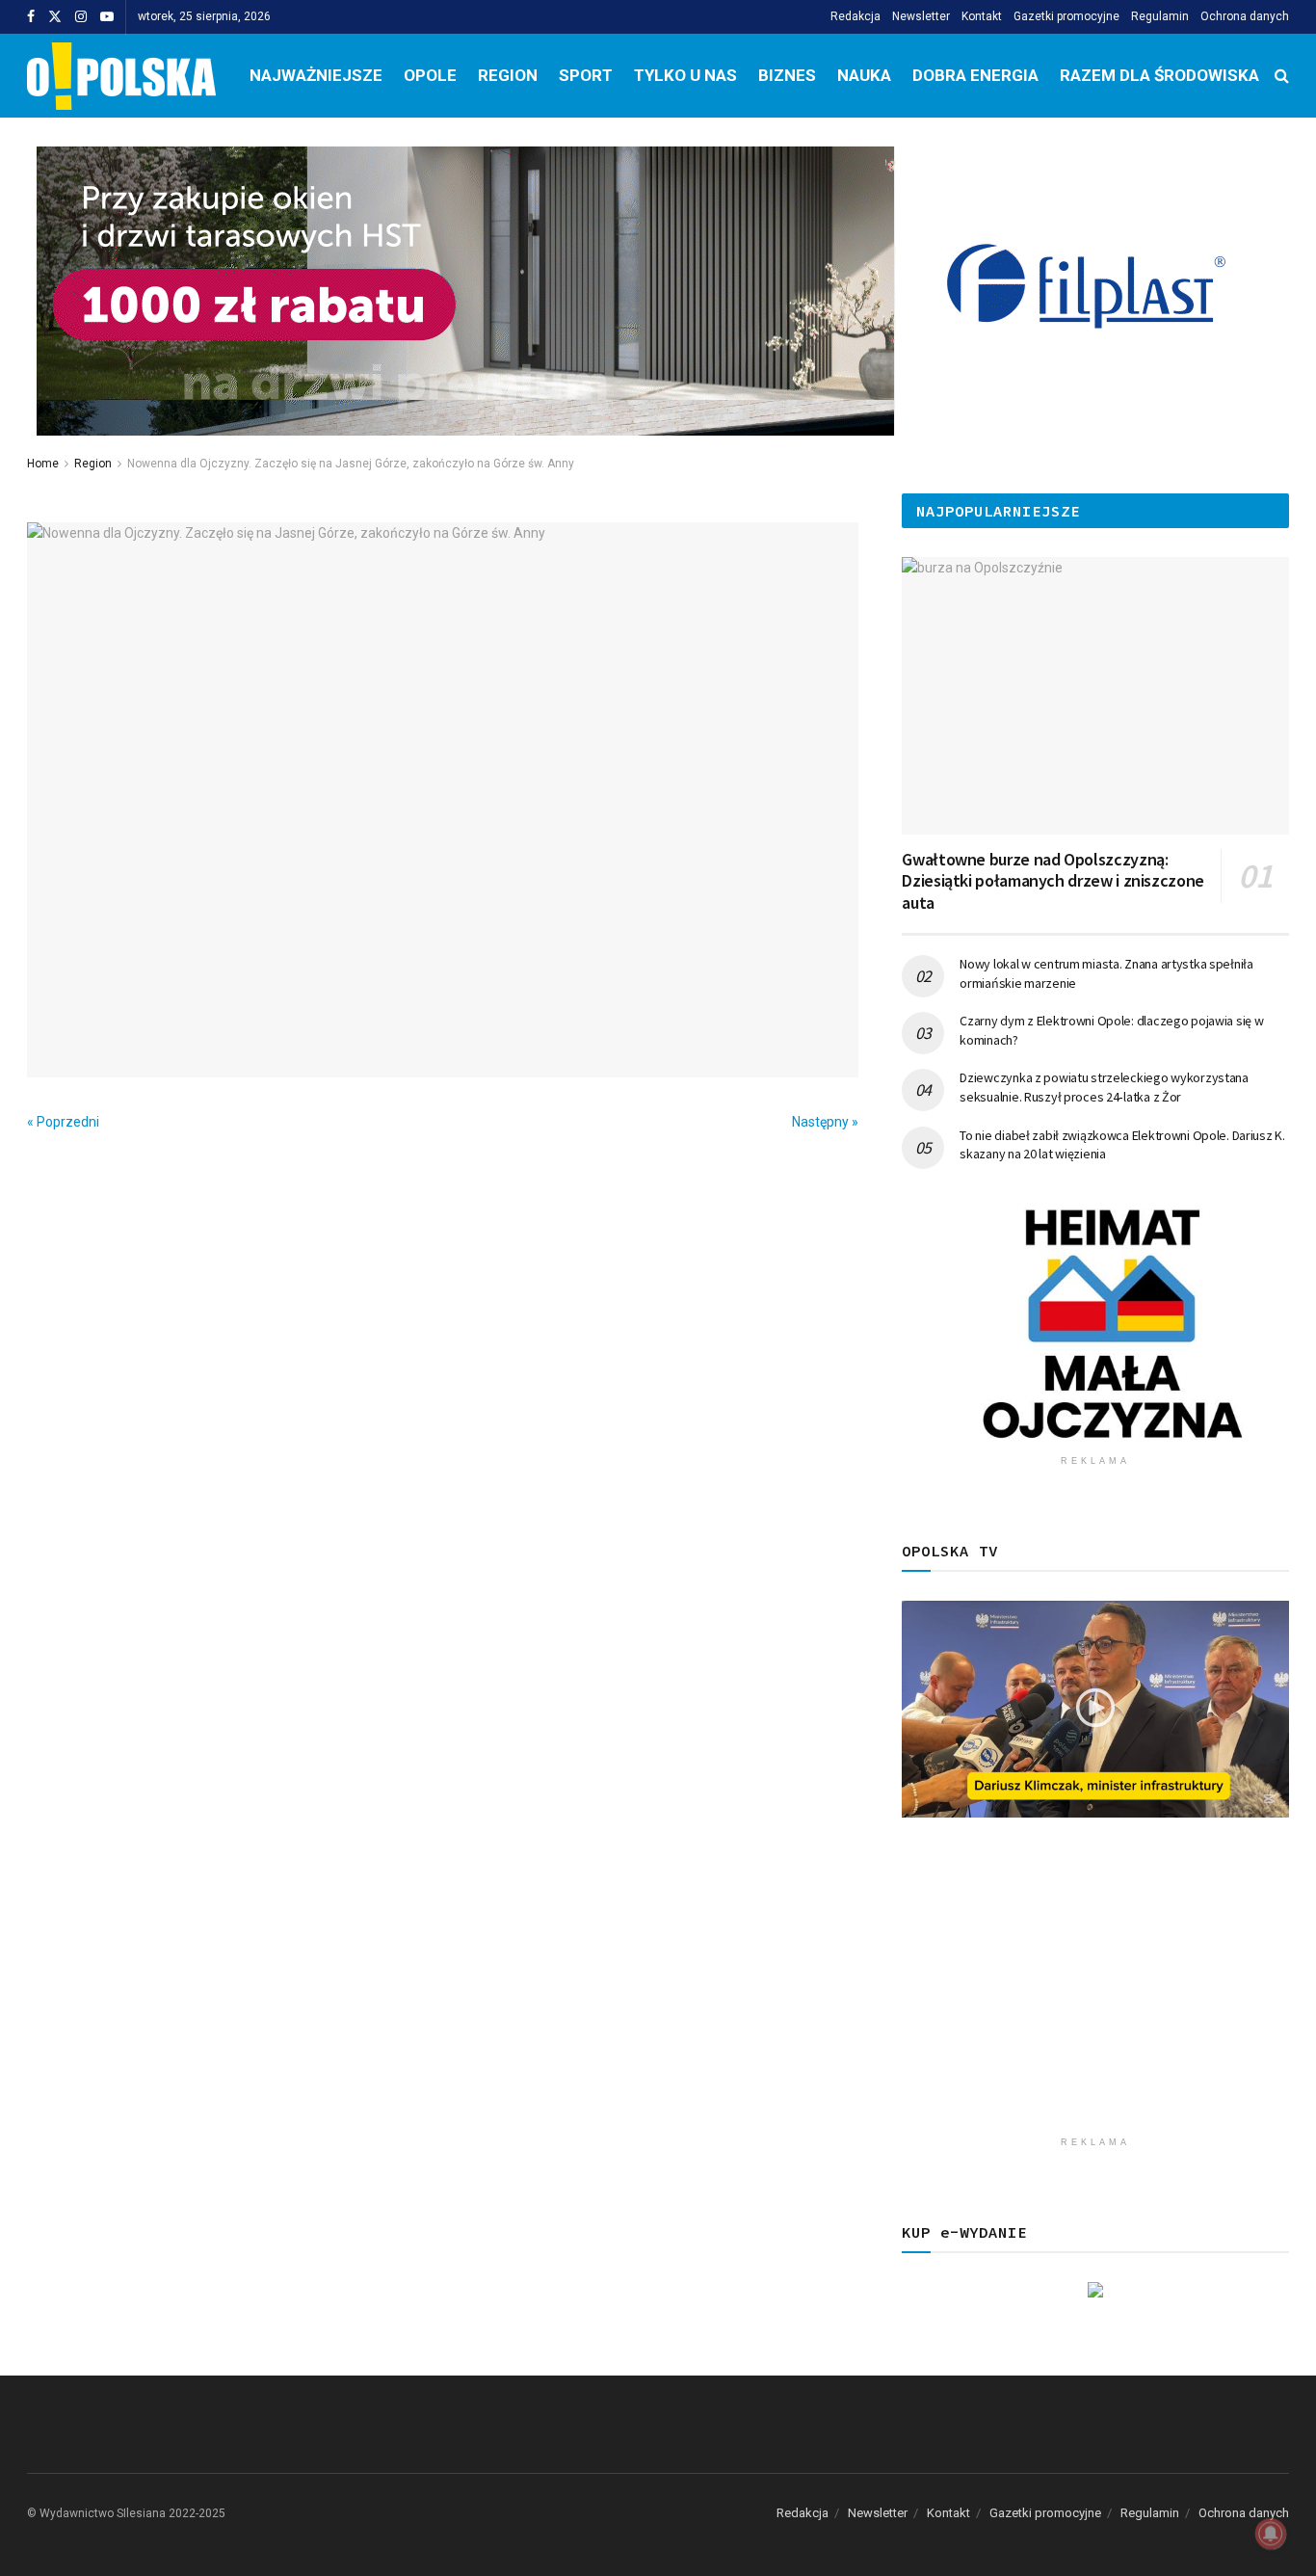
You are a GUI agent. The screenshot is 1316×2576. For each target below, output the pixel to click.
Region (508, 75)
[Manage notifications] (1271, 2534)
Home (43, 464)
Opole (430, 75)
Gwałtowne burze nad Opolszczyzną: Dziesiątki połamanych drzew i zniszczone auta (1053, 881)
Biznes (787, 75)
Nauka (864, 75)
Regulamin (1160, 16)
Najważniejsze (316, 75)
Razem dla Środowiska (1159, 75)
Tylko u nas (685, 75)
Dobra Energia (975, 75)
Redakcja (855, 16)
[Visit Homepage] (121, 76)
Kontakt (982, 16)
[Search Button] (1282, 76)
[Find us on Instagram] (81, 17)
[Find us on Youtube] (107, 17)
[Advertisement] (1095, 1992)
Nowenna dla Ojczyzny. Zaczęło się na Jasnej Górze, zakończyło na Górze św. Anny (351, 464)
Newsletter (921, 16)
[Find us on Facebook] (31, 17)
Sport (586, 75)
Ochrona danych (1245, 16)
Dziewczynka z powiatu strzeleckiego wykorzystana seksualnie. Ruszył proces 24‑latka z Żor (1104, 1087)
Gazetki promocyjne (1066, 16)
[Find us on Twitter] (55, 17)
